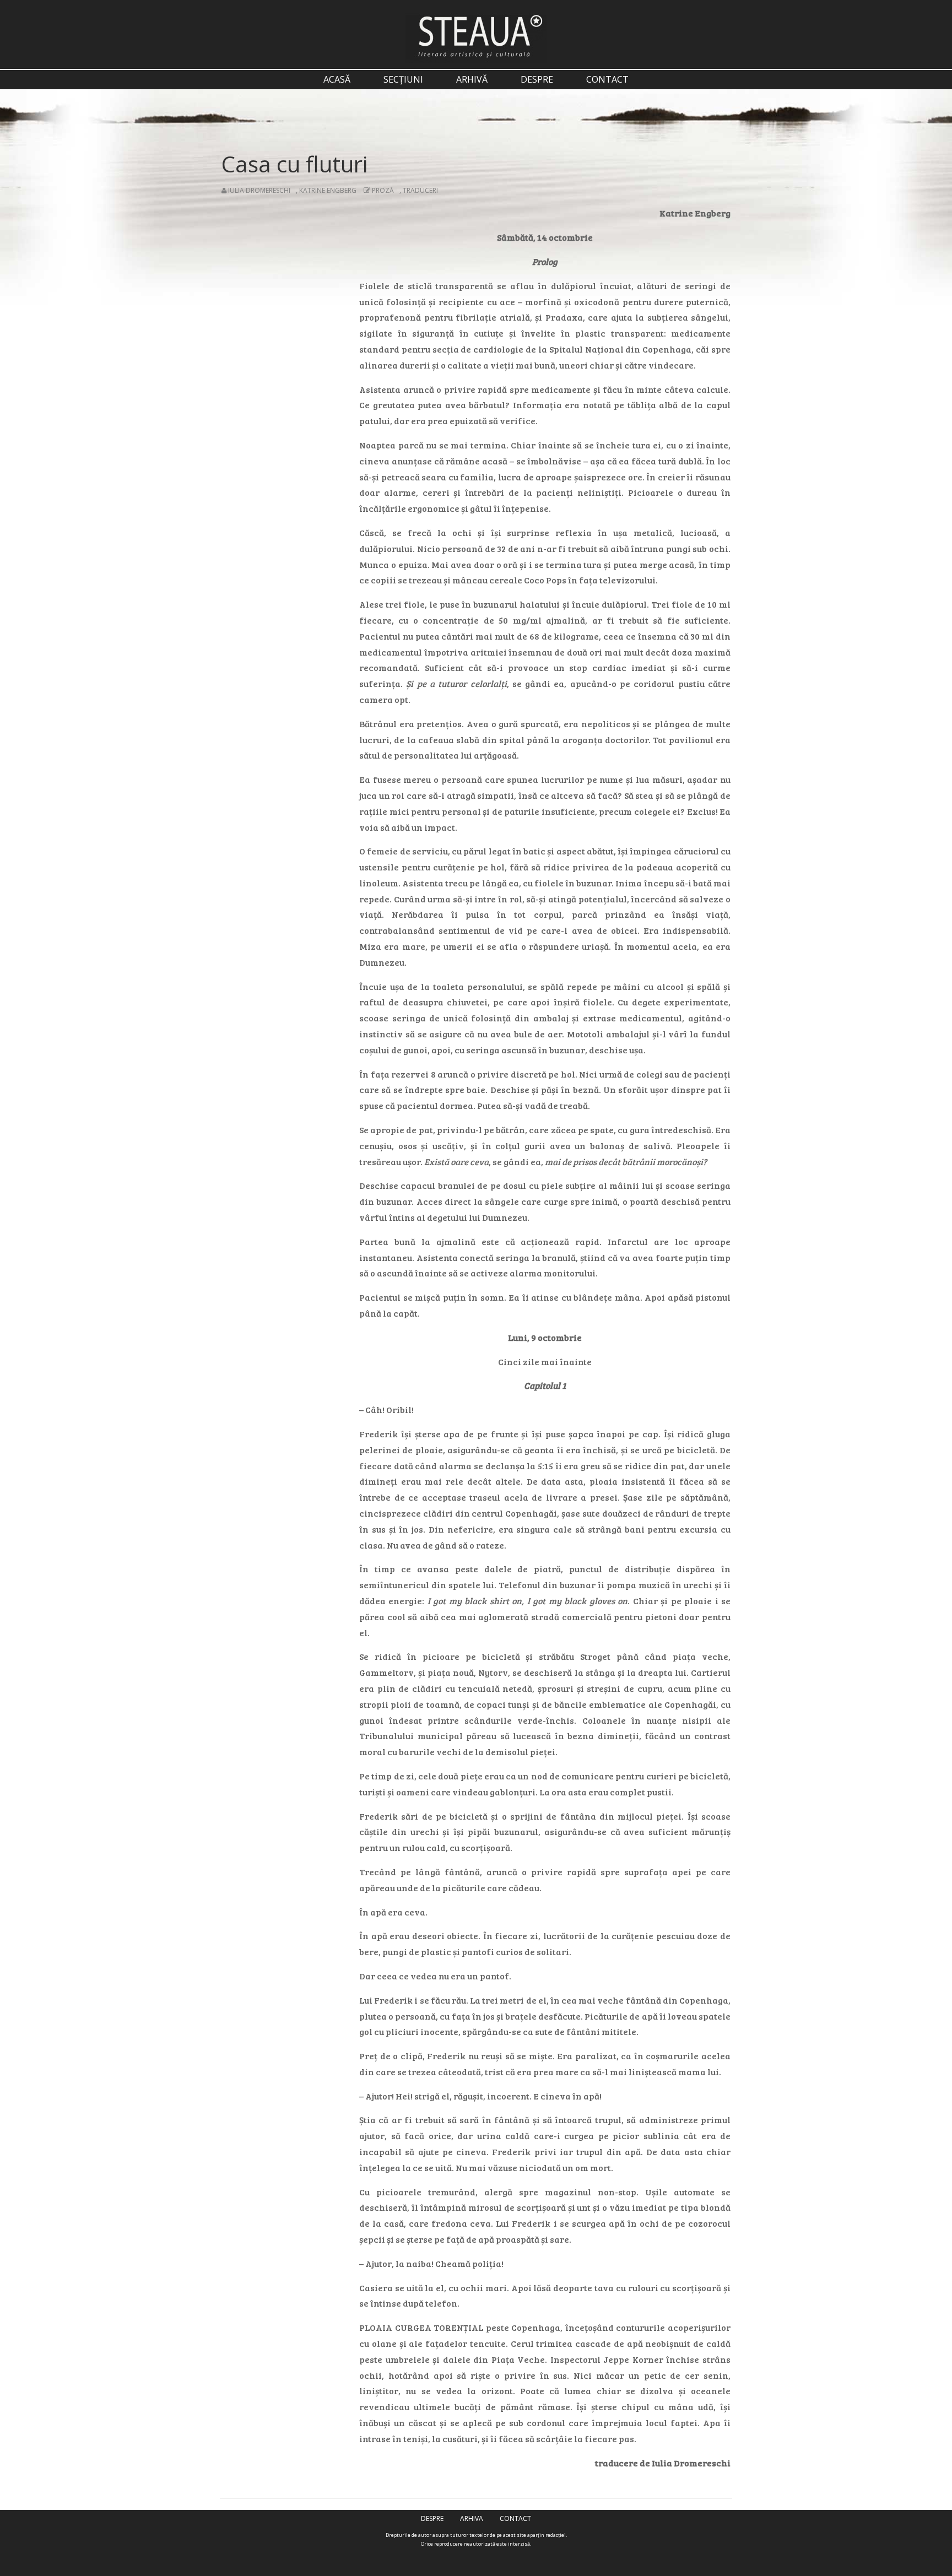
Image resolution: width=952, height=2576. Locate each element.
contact (607, 79)
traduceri (420, 190)
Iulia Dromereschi (259, 190)
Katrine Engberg (328, 190)
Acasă (337, 79)
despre (537, 79)
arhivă (472, 79)
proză (383, 190)
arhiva (472, 2518)
